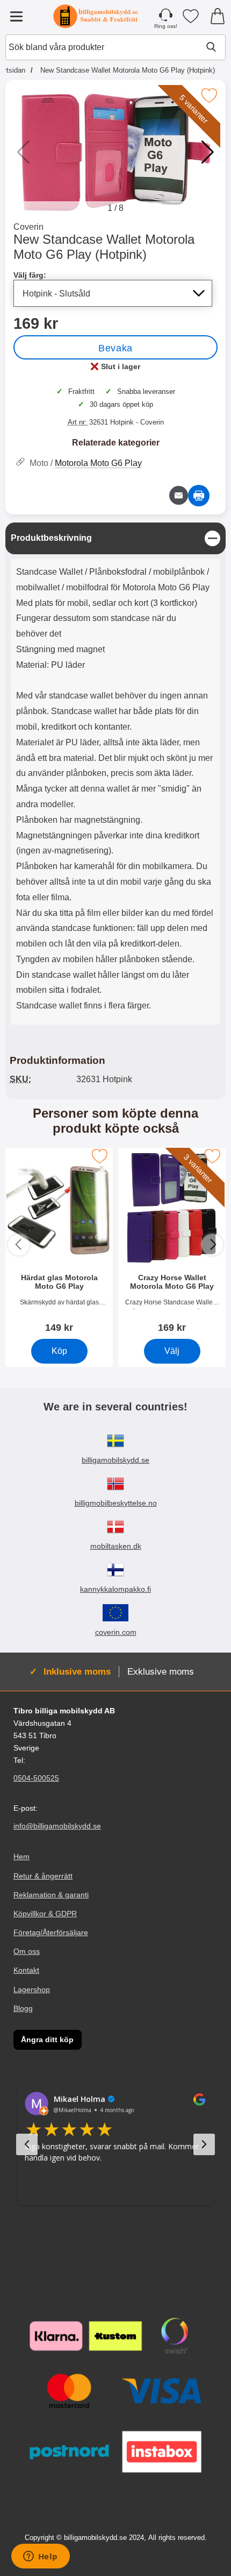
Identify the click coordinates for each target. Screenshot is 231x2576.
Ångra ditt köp (47, 2039)
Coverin (28, 227)
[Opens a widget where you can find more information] (40, 2557)
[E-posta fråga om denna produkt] (179, 495)
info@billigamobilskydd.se (57, 1826)
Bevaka (115, 348)
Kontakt (26, 1970)
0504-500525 (36, 1778)
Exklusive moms (161, 1671)
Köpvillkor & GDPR (45, 1914)
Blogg (23, 2008)
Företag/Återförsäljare (51, 1932)
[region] (115, 538)
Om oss (27, 1951)
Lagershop (32, 1989)
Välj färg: (30, 275)
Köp (59, 1351)
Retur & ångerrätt (43, 1876)
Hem (21, 1857)
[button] (208, 152)
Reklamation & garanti (51, 1895)
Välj (172, 1351)
